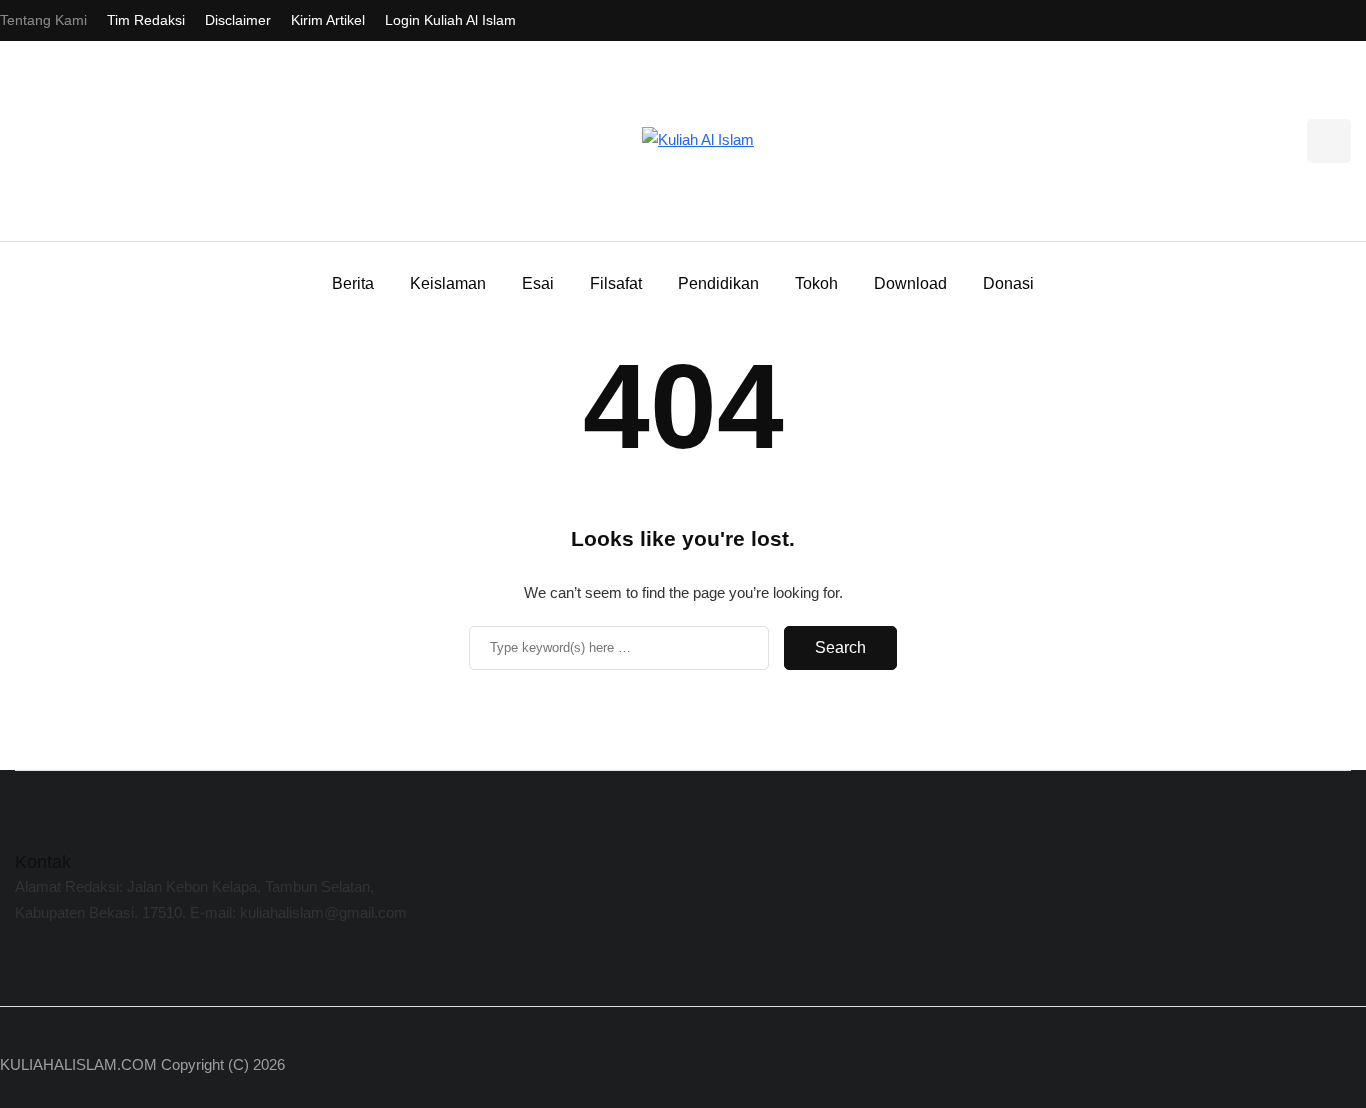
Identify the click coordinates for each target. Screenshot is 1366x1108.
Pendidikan (718, 283)
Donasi (1008, 283)
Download (910, 283)
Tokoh (816, 283)
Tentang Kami (43, 20)
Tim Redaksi (146, 20)
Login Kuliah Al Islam (450, 20)
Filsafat (616, 283)
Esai (538, 283)
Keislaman (448, 283)
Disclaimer (238, 20)
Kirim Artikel (328, 20)
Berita (353, 283)
